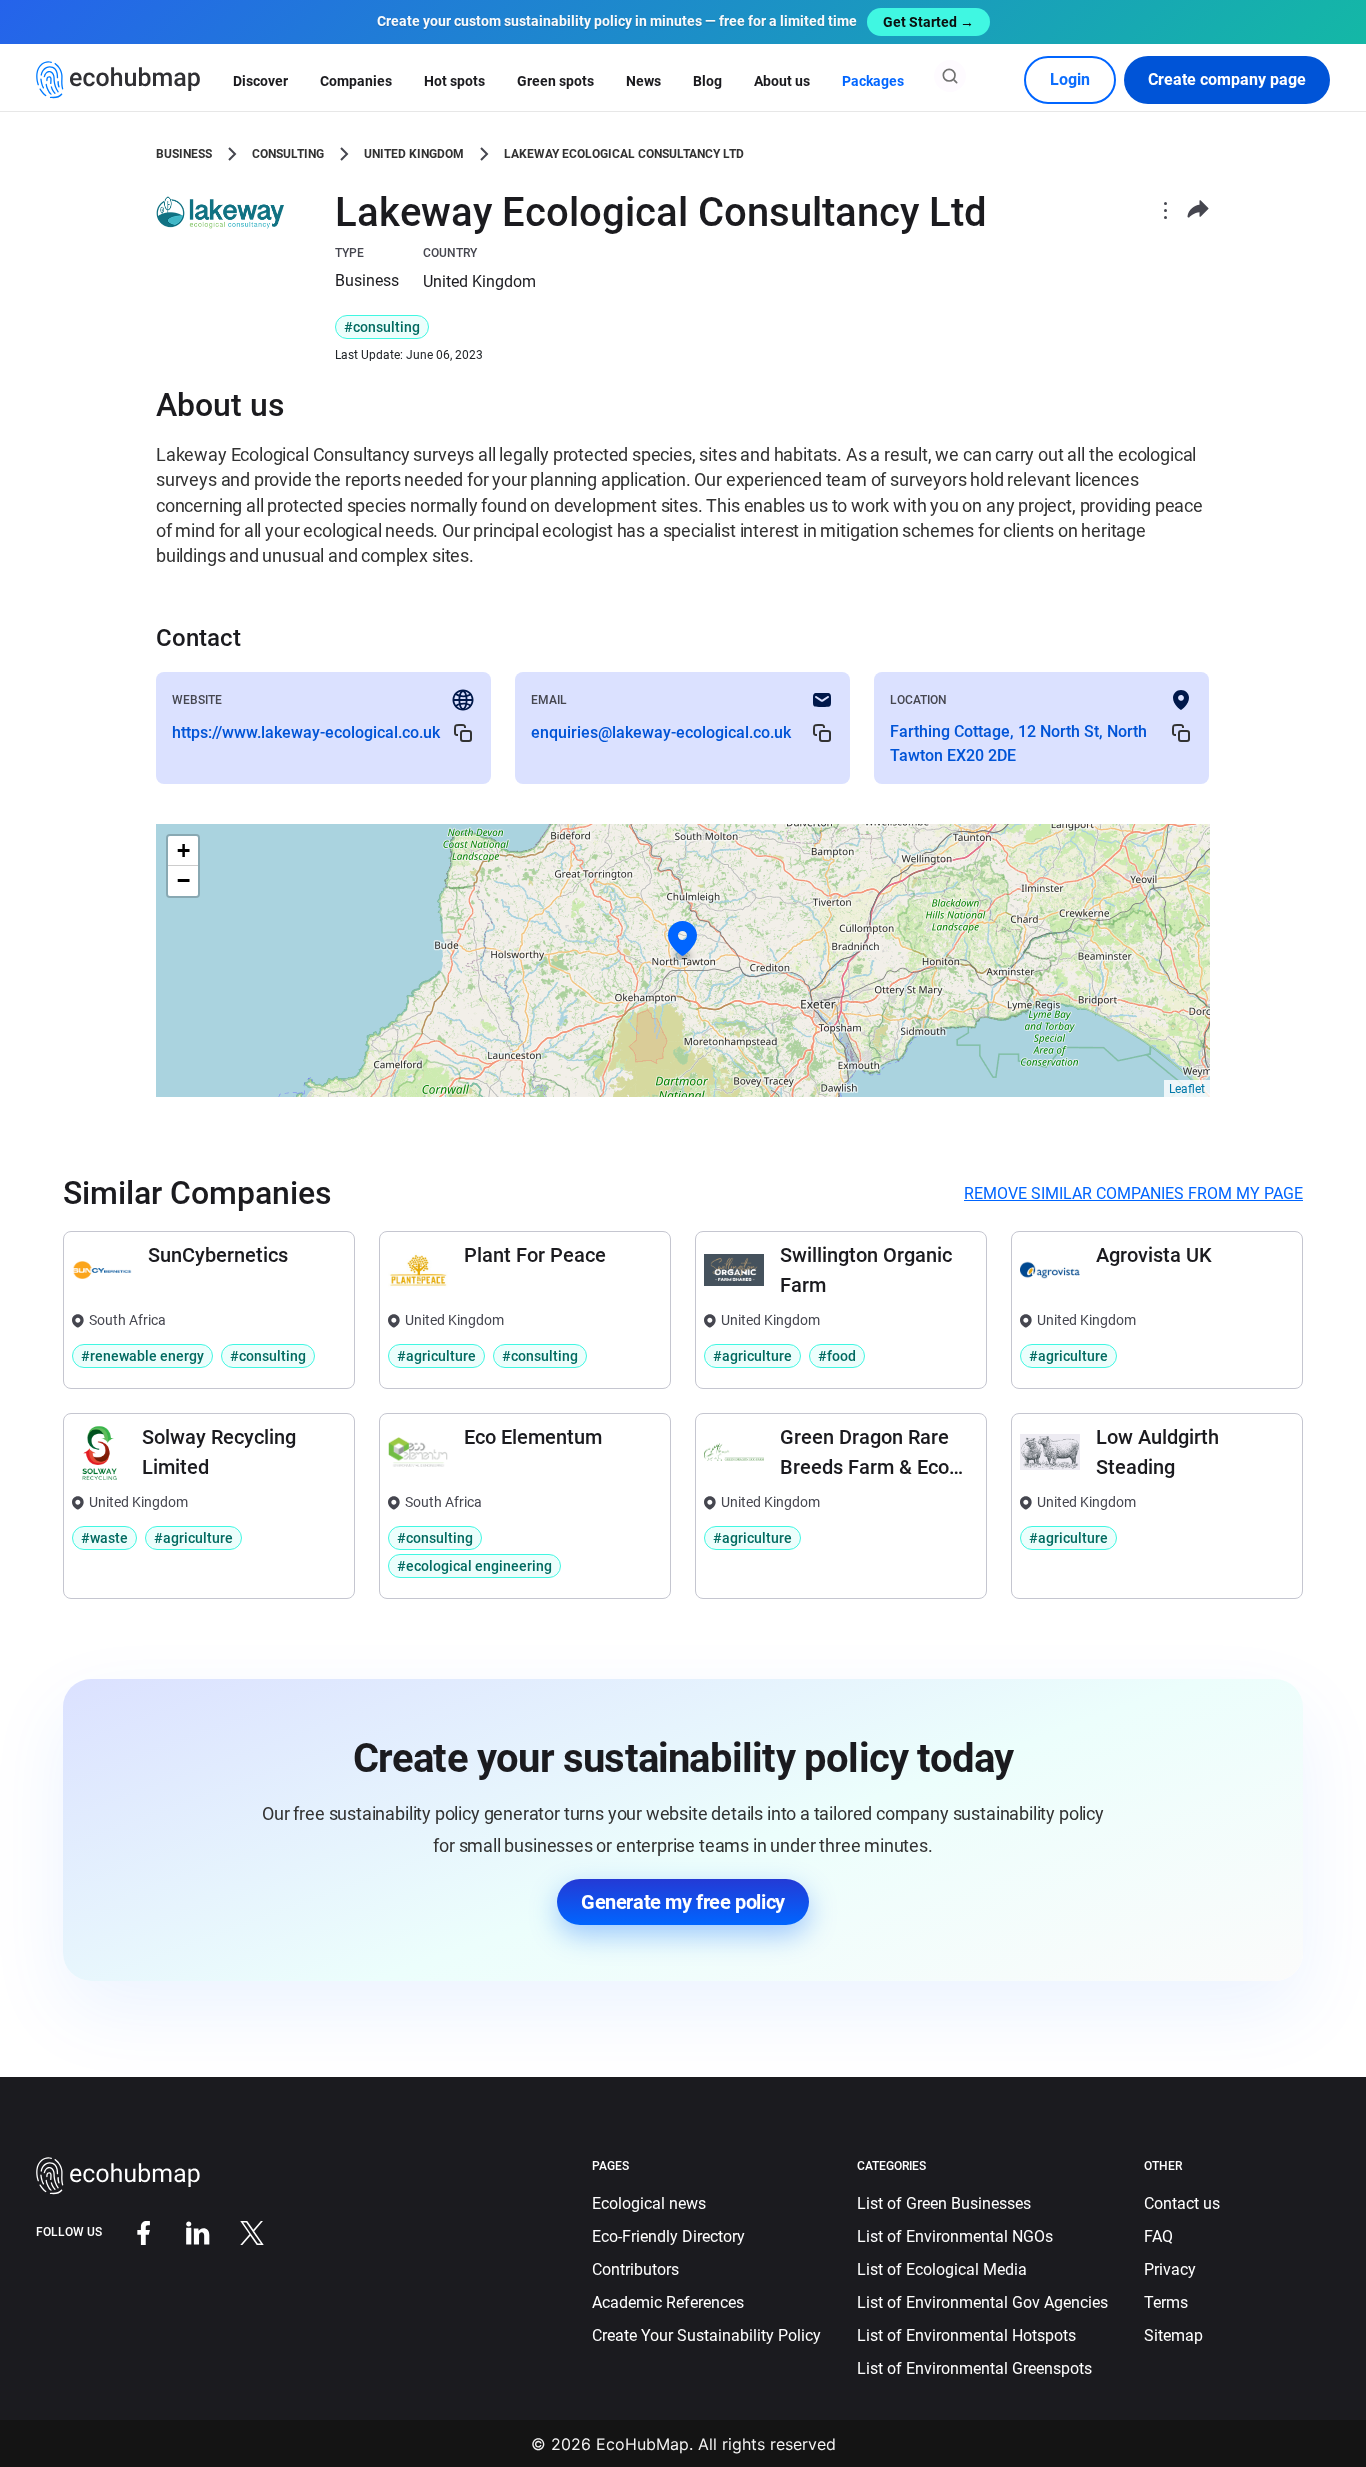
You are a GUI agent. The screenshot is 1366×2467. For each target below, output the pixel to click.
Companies (356, 81)
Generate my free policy (683, 1902)
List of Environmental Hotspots (966, 2335)
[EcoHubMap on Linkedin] (183, 2231)
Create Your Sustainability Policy (706, 2335)
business (184, 154)
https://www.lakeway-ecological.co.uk (306, 732)
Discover (260, 81)
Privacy (1170, 2269)
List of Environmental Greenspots (974, 2368)
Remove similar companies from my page (1133, 1193)
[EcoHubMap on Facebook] (129, 2231)
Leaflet (1187, 1089)
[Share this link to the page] (1198, 209)
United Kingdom (414, 154)
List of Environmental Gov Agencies (982, 2302)
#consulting (382, 327)
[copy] (463, 732)
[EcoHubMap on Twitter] (237, 2231)
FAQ (1158, 2236)
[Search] (950, 76)
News (643, 81)
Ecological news (649, 2203)
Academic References (668, 2302)
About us (782, 81)
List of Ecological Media (942, 2269)
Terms (1166, 2302)
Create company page (1227, 79)
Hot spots (454, 81)
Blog (707, 81)
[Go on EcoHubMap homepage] (118, 80)
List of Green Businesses (944, 2203)
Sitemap (1173, 2335)
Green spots (555, 81)
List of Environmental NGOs (955, 2236)
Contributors (635, 2269)
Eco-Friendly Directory (668, 2236)
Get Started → (928, 22)
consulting (288, 154)
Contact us (1182, 2203)
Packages (873, 81)
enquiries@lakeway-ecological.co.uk (661, 732)
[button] (683, 939)
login (1070, 79)
